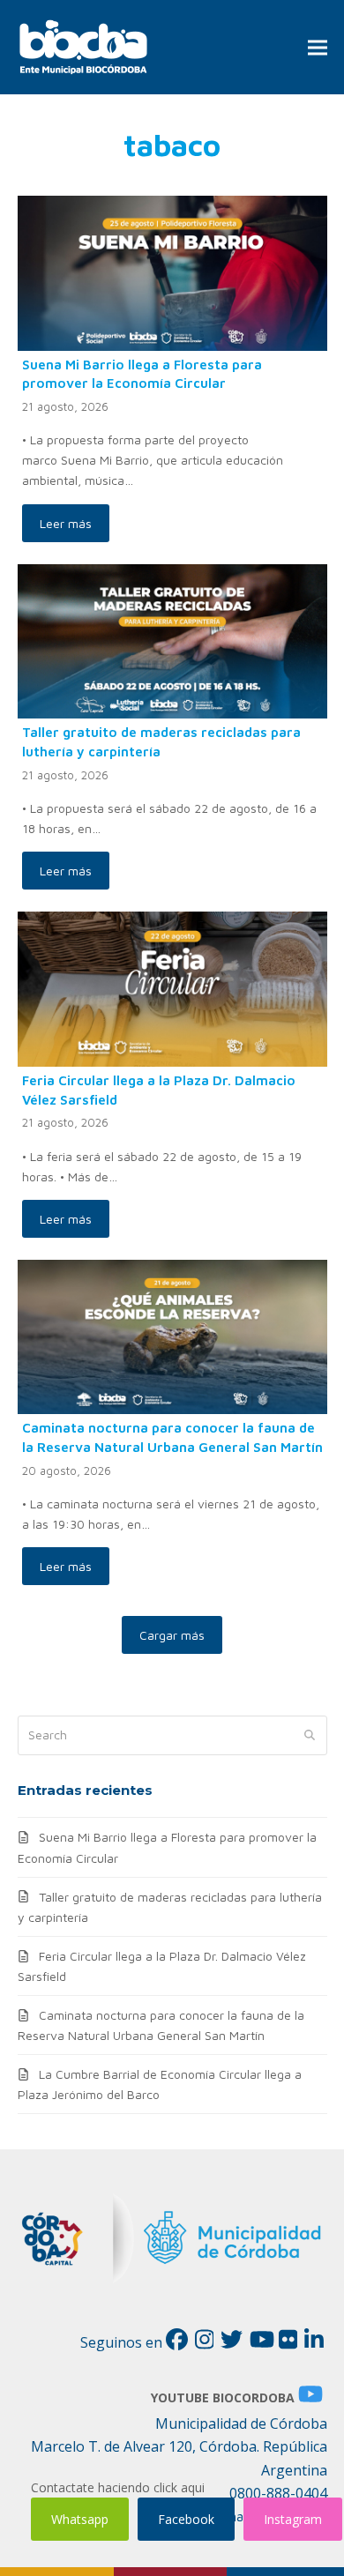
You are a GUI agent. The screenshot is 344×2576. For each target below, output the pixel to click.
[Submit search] (310, 1736)
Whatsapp (80, 2519)
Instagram (293, 2519)
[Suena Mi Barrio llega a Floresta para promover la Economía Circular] (172, 271)
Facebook (186, 2519)
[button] (318, 47)
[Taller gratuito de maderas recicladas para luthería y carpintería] (172, 640)
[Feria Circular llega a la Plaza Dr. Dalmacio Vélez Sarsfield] (172, 988)
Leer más (66, 523)
